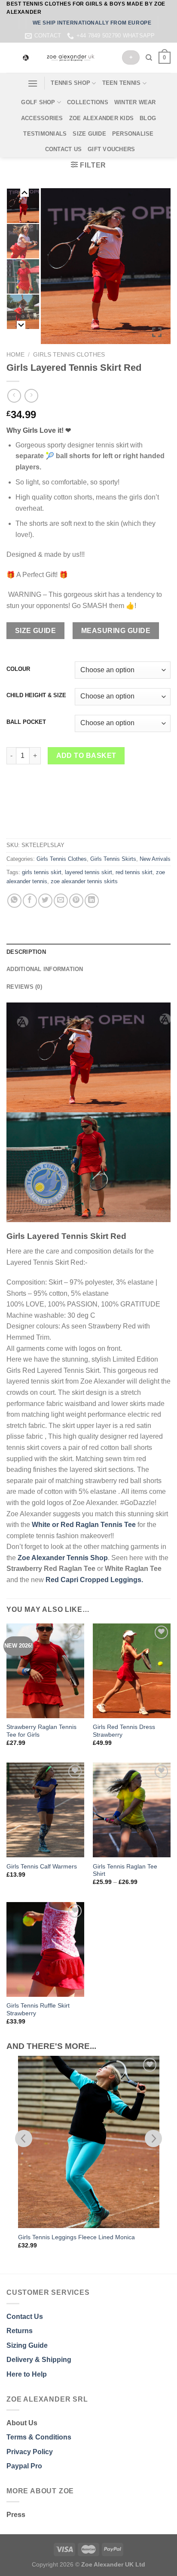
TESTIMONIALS (45, 134)
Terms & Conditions (39, 2437)
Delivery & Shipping (39, 2360)
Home (15, 355)
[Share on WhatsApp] (14, 901)
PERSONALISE (133, 134)
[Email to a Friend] (61, 901)
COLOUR (18, 669)
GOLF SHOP (38, 102)
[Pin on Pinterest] (76, 901)
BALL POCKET (26, 722)
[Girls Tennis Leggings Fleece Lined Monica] (89, 2142)
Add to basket (86, 756)
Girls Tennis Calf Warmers (42, 1867)
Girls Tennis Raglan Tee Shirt (125, 1870)
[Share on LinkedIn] (92, 901)
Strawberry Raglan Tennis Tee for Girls (41, 1731)
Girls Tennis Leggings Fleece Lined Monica (76, 2237)
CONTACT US (64, 149)
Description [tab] (26, 952)
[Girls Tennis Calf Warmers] (45, 1810)
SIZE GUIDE (89, 134)
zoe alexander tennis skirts (84, 881)
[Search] (149, 58)
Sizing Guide (27, 2345)
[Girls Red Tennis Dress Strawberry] (132, 1671)
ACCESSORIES (42, 118)
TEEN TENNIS (122, 83)
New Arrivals (155, 859)
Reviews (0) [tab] (24, 987)
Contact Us (25, 2317)
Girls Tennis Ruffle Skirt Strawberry (38, 2010)
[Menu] (33, 83)
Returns (20, 2331)
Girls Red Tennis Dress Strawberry (124, 1731)
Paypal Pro (24, 2466)
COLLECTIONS (88, 102)
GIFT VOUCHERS (111, 149)
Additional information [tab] (45, 969)
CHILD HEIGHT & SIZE (36, 695)
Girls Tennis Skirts (113, 859)
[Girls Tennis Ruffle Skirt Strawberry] (45, 1949)
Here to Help (27, 2374)
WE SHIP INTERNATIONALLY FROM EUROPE (92, 23)
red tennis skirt (134, 872)
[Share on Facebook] (30, 901)
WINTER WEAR (135, 102)
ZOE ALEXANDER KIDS (102, 118)
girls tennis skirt (42, 872)
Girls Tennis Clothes (69, 355)
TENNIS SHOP (70, 83)
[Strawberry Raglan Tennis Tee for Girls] (45, 1671)
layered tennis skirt (88, 872)
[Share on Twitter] (45, 901)
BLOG (148, 118)
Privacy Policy (30, 2452)
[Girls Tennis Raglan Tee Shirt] (132, 1810)
